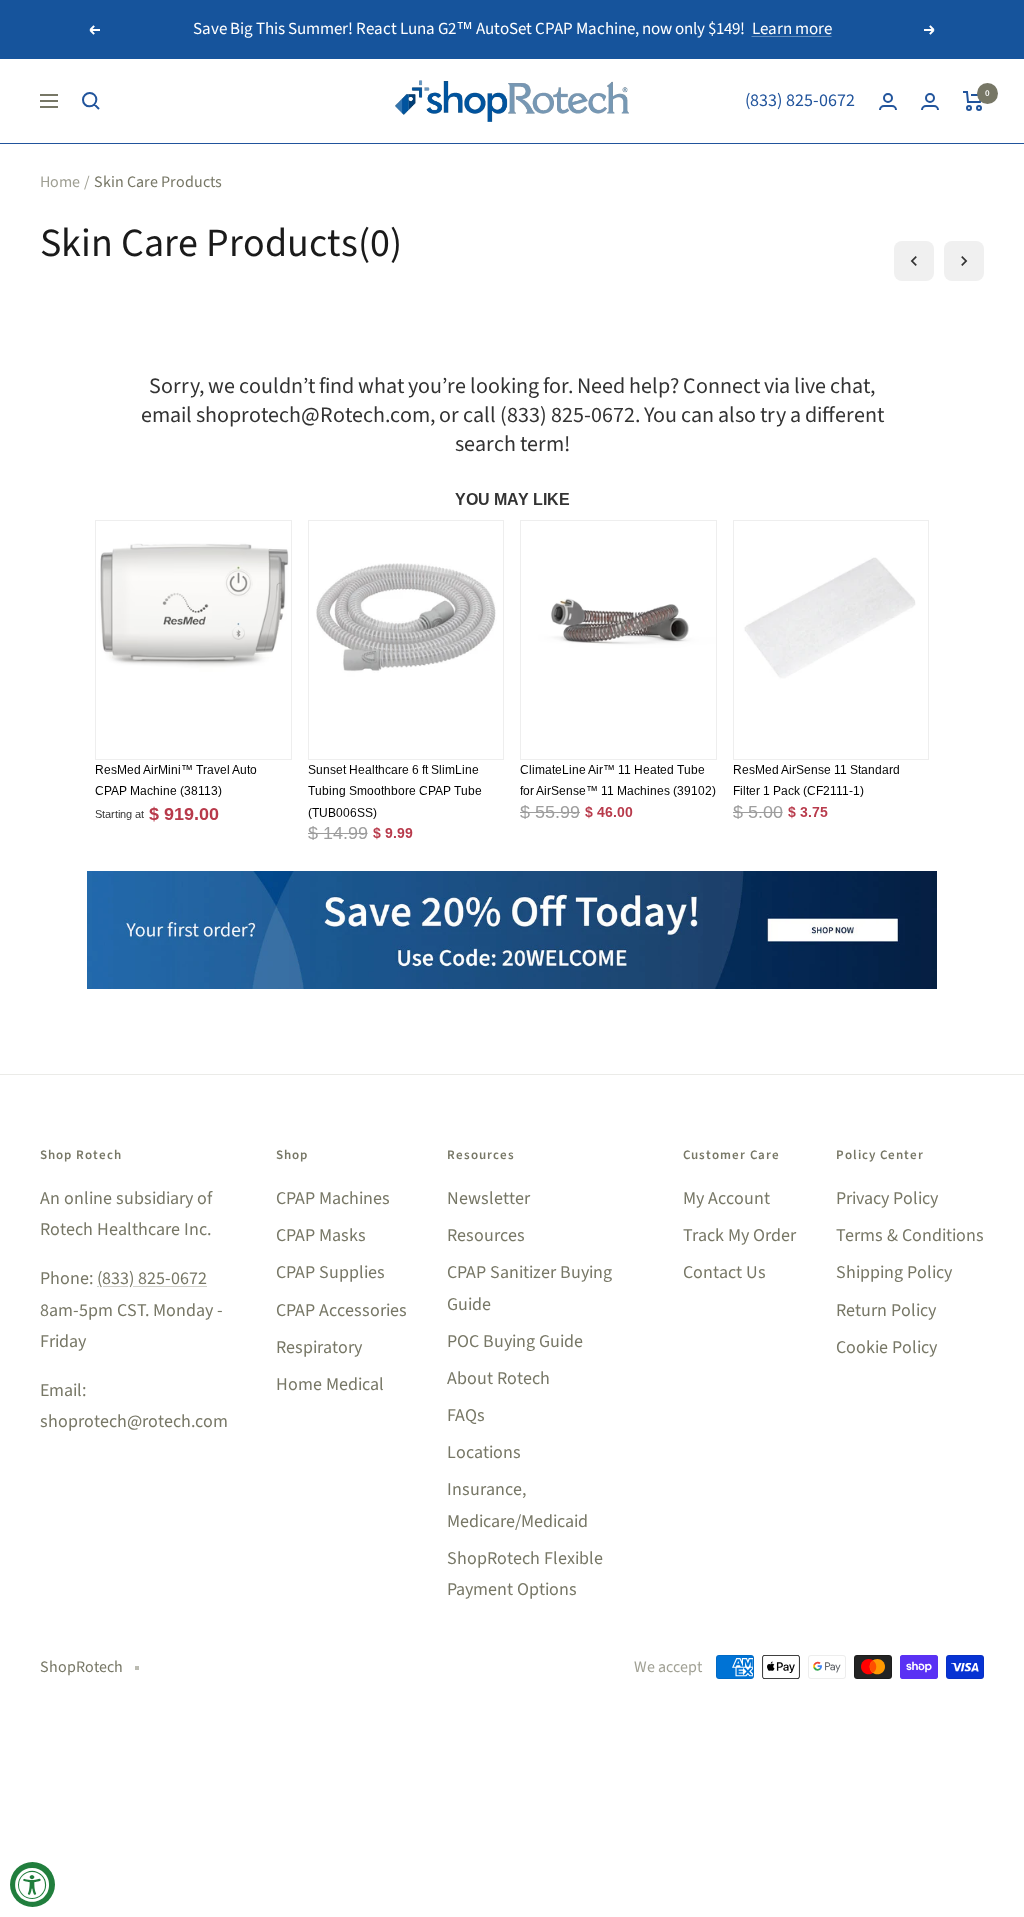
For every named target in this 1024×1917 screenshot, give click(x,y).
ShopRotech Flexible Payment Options (525, 1574)
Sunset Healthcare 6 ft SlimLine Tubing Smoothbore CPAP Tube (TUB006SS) (395, 791)
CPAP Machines (333, 1198)
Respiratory (319, 1347)
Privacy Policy (887, 1198)
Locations (484, 1452)
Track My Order (739, 1235)
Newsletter (488, 1198)
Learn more (792, 29)
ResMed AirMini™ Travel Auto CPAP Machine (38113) (176, 781)
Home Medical (330, 1384)
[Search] (91, 101)
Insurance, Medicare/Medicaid (517, 1505)
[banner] (512, 882)
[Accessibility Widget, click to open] (32, 1884)
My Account (726, 1198)
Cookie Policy (886, 1347)
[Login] (888, 101)
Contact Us (724, 1272)
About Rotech (498, 1378)
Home (60, 182)
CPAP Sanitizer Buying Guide (529, 1288)
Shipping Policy (894, 1272)
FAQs (466, 1415)
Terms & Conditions (910, 1235)
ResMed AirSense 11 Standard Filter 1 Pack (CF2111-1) (816, 781)
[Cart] (973, 101)
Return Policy (886, 1310)
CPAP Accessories (341, 1310)
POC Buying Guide (515, 1341)
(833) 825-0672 (800, 100)
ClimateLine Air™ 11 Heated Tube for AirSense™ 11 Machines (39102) (618, 781)
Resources (486, 1235)
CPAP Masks (321, 1235)
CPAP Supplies (330, 1272)
